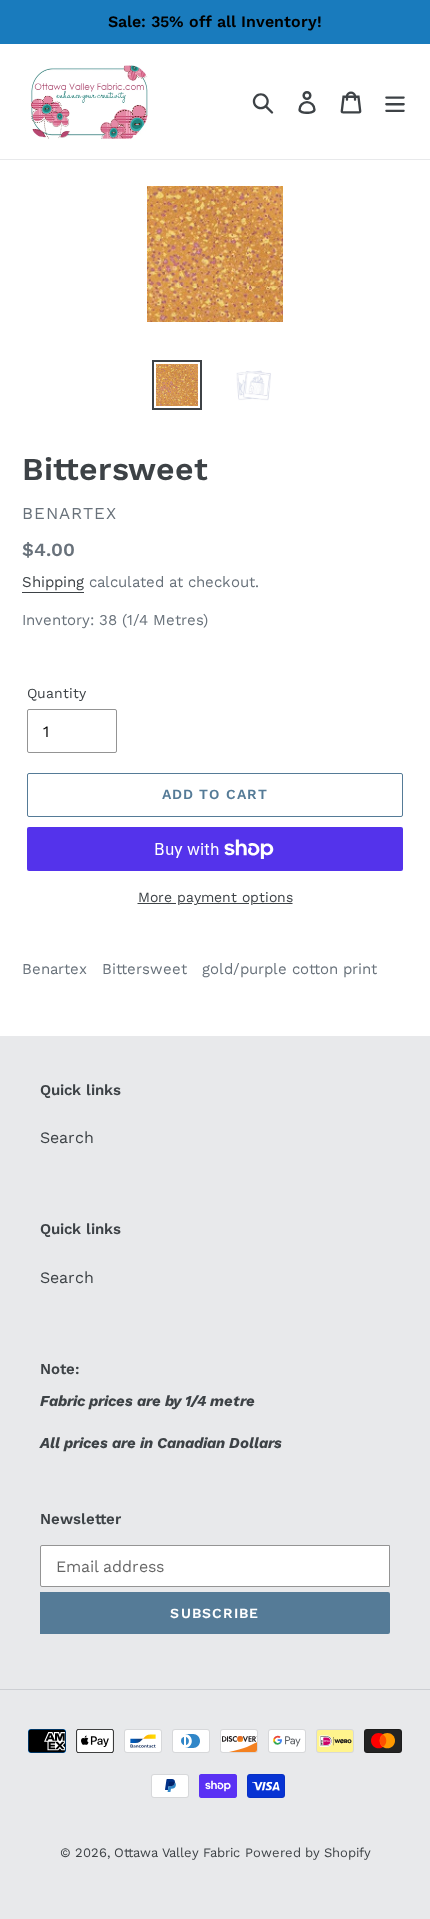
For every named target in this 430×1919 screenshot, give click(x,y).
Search (67, 1137)
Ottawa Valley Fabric (177, 1852)
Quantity (56, 693)
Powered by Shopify (308, 1852)
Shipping (53, 582)
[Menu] (395, 101)
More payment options (215, 897)
